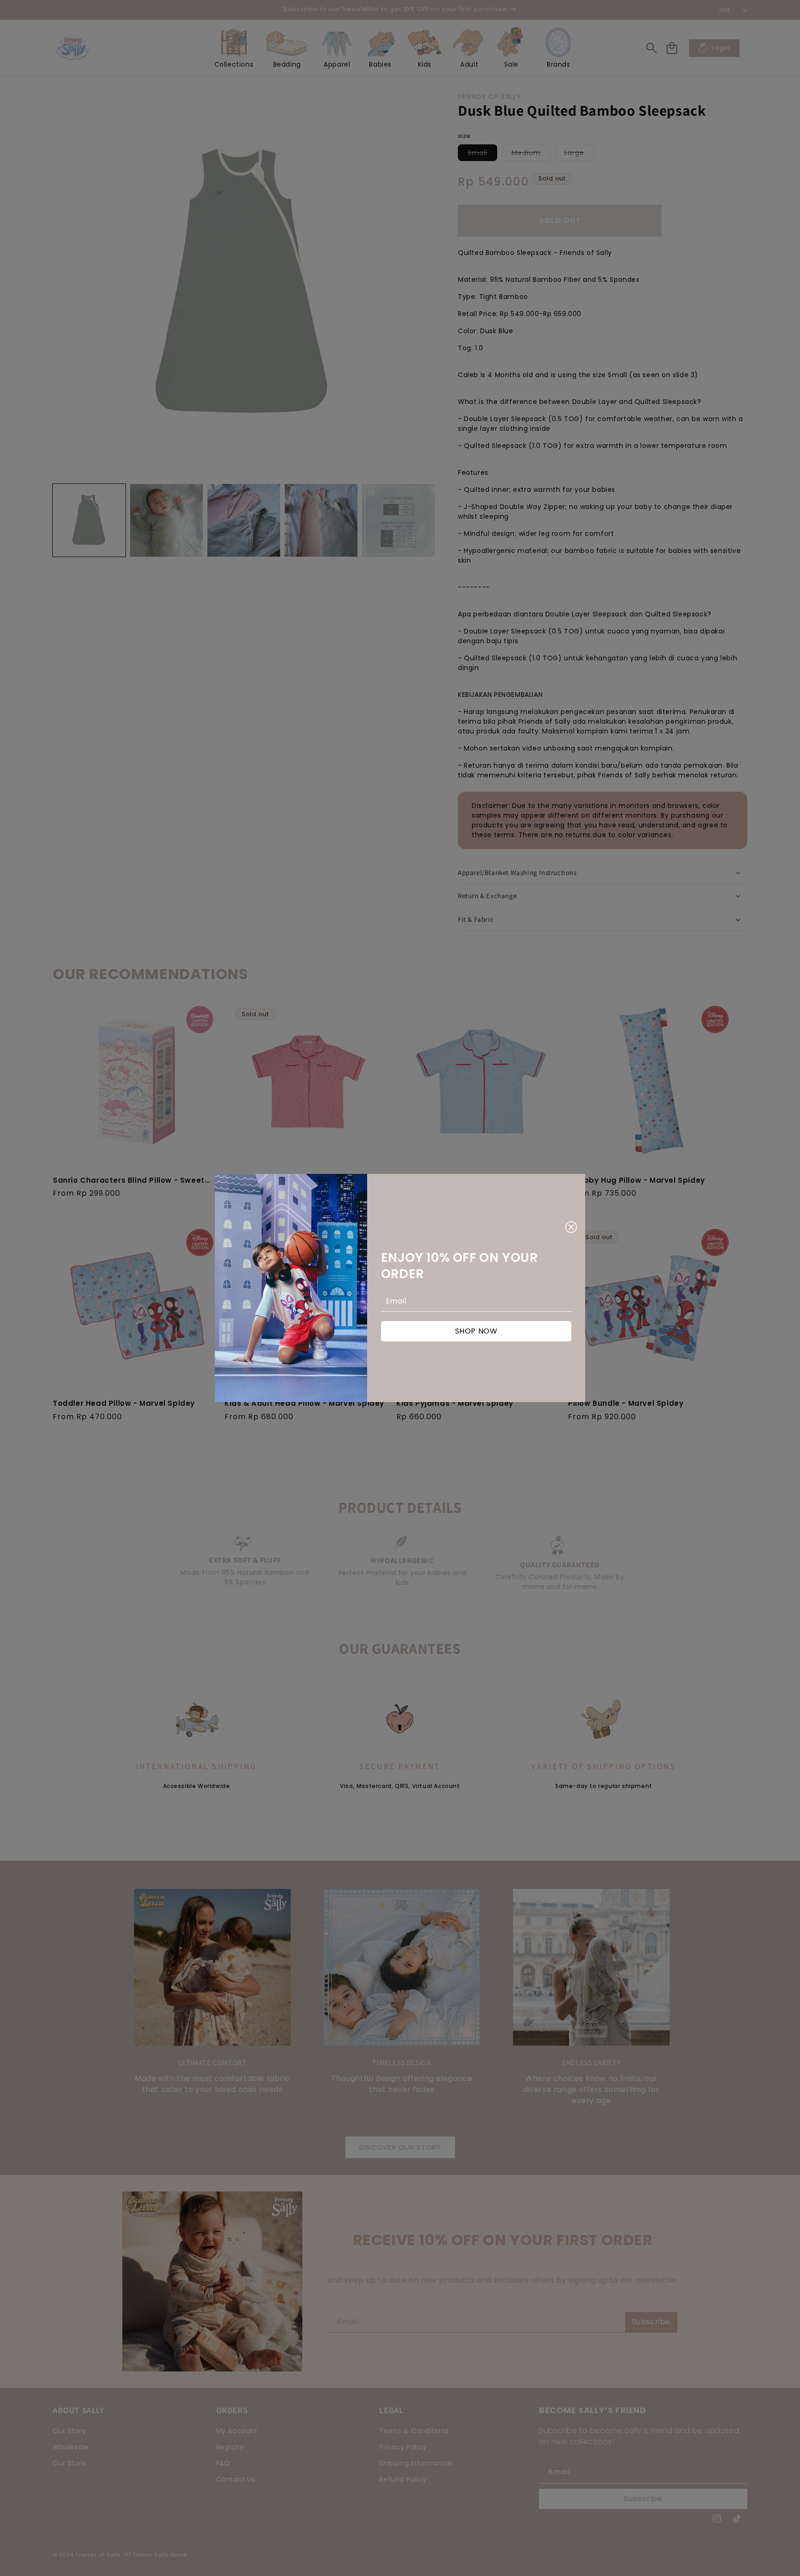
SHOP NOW (476, 1331)
